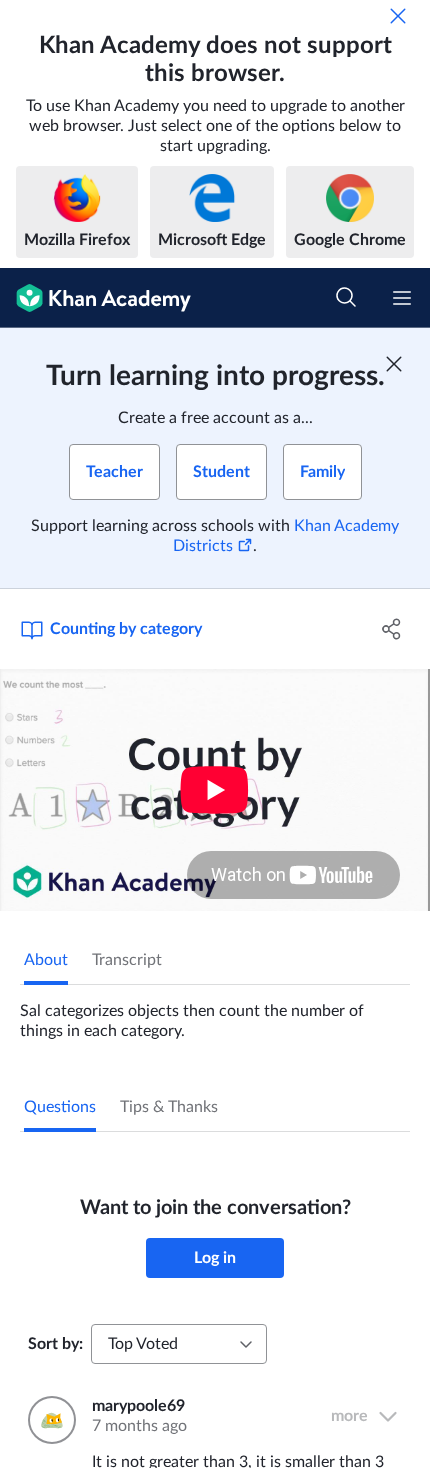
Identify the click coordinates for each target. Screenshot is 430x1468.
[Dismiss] (398, 16)
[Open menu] (402, 298)
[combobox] (179, 1344)
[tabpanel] (215, 1013)
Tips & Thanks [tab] (169, 1107)
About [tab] (46, 960)
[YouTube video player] (215, 790)
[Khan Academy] (95, 298)
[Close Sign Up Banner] (394, 364)
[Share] (392, 629)
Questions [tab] (60, 1107)
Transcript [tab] (127, 960)
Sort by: (55, 1344)
